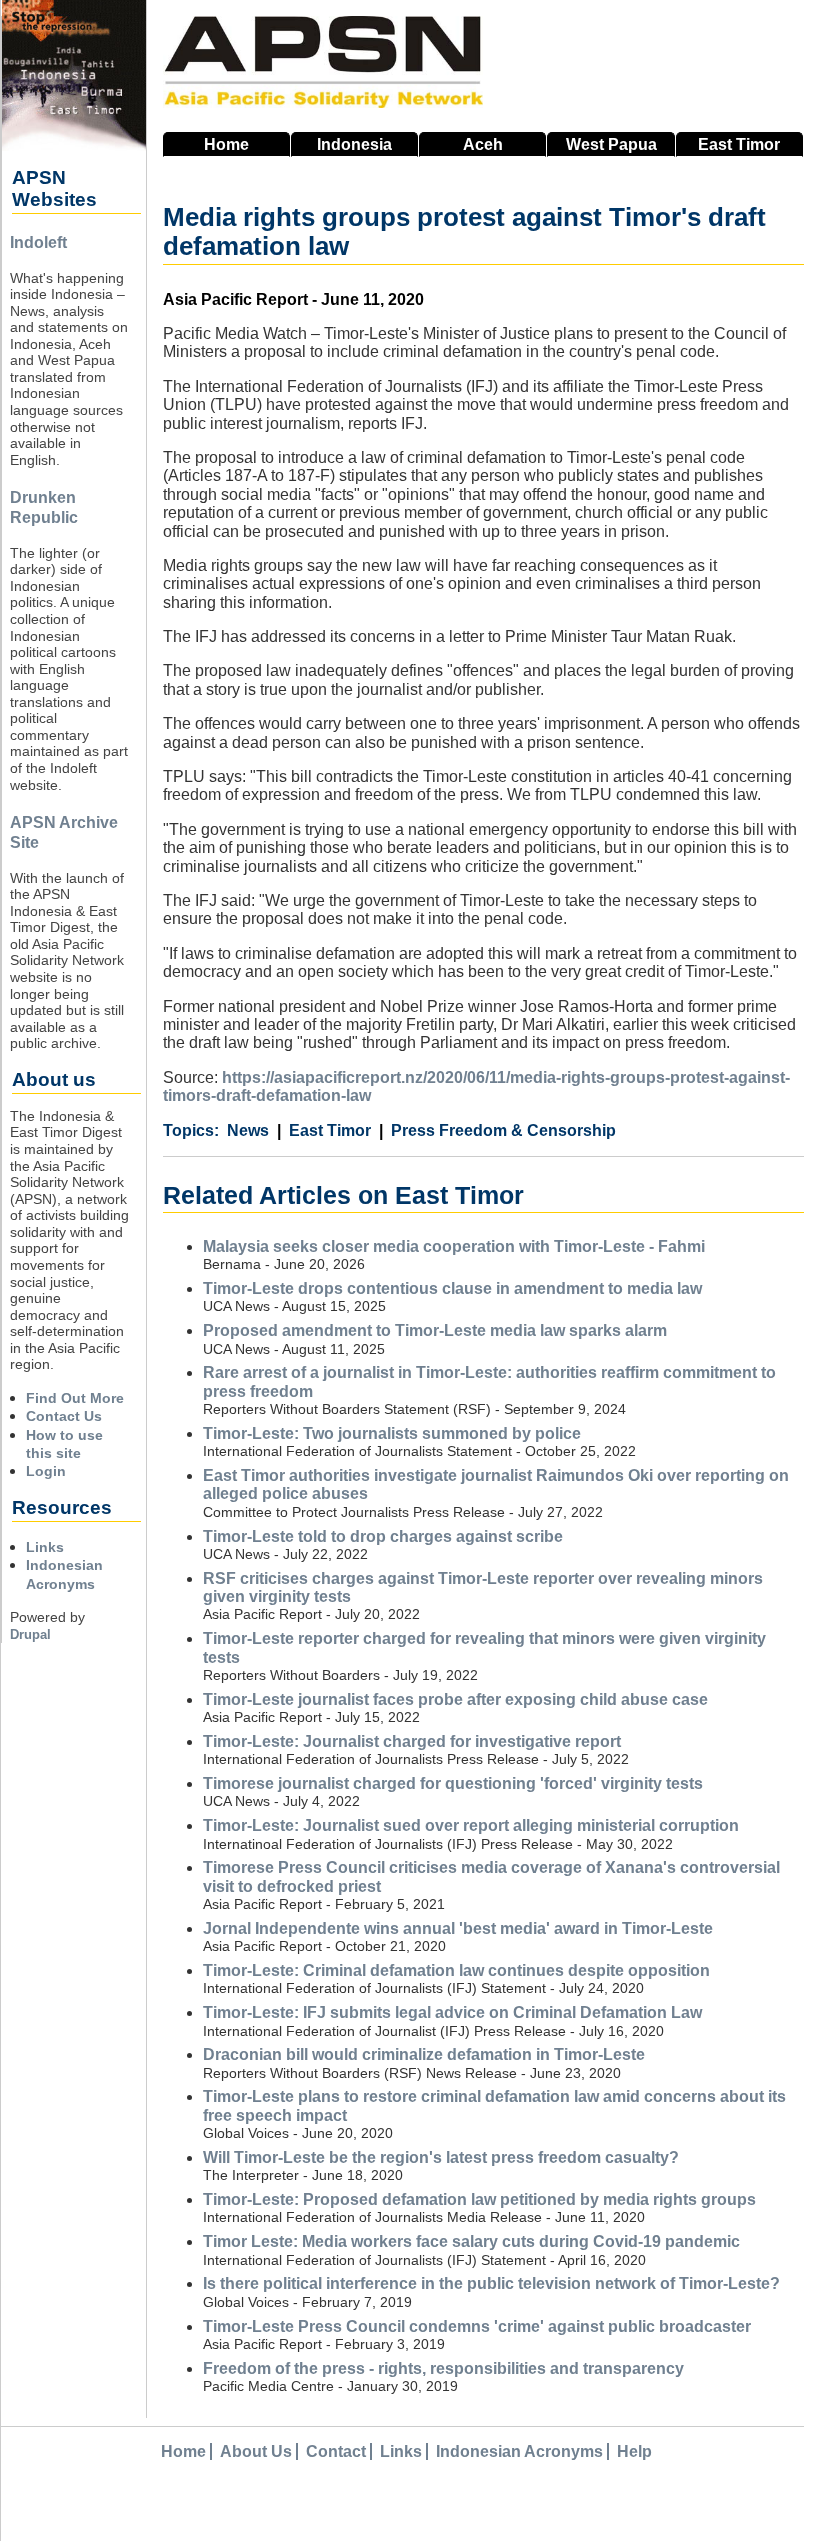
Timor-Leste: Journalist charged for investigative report (412, 1741)
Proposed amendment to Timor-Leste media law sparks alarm (435, 1330)
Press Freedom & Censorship (503, 1130)
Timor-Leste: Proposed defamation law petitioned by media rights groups (479, 2199)
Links (45, 1547)
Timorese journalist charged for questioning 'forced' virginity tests (453, 1783)
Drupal (30, 1634)
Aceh (483, 144)
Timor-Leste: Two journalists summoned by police (392, 1433)
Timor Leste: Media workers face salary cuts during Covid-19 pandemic (471, 2241)
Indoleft (38, 242)
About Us (256, 2451)
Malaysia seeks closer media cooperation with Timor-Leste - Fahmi (454, 1246)
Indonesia (354, 144)
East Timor (330, 1130)
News (248, 1130)
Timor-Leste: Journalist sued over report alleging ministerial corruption (471, 1825)
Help (634, 2451)
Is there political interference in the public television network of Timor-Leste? (491, 2283)
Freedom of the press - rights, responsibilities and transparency (443, 2368)
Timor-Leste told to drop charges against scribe (383, 1536)
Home (226, 144)
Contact (336, 2451)
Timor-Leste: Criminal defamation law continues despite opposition (456, 1970)
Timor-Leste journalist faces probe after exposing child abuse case (455, 1699)
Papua (611, 144)
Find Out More (75, 1398)
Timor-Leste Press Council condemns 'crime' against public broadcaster (477, 2326)
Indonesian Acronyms (519, 2451)
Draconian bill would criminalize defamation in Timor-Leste (424, 2054)
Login (46, 1471)
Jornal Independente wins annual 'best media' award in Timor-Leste (458, 1928)
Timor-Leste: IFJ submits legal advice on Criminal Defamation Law (452, 2012)
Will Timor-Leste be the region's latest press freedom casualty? (441, 2157)
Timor (739, 144)
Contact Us (64, 1416)
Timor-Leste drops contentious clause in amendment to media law (452, 1288)
